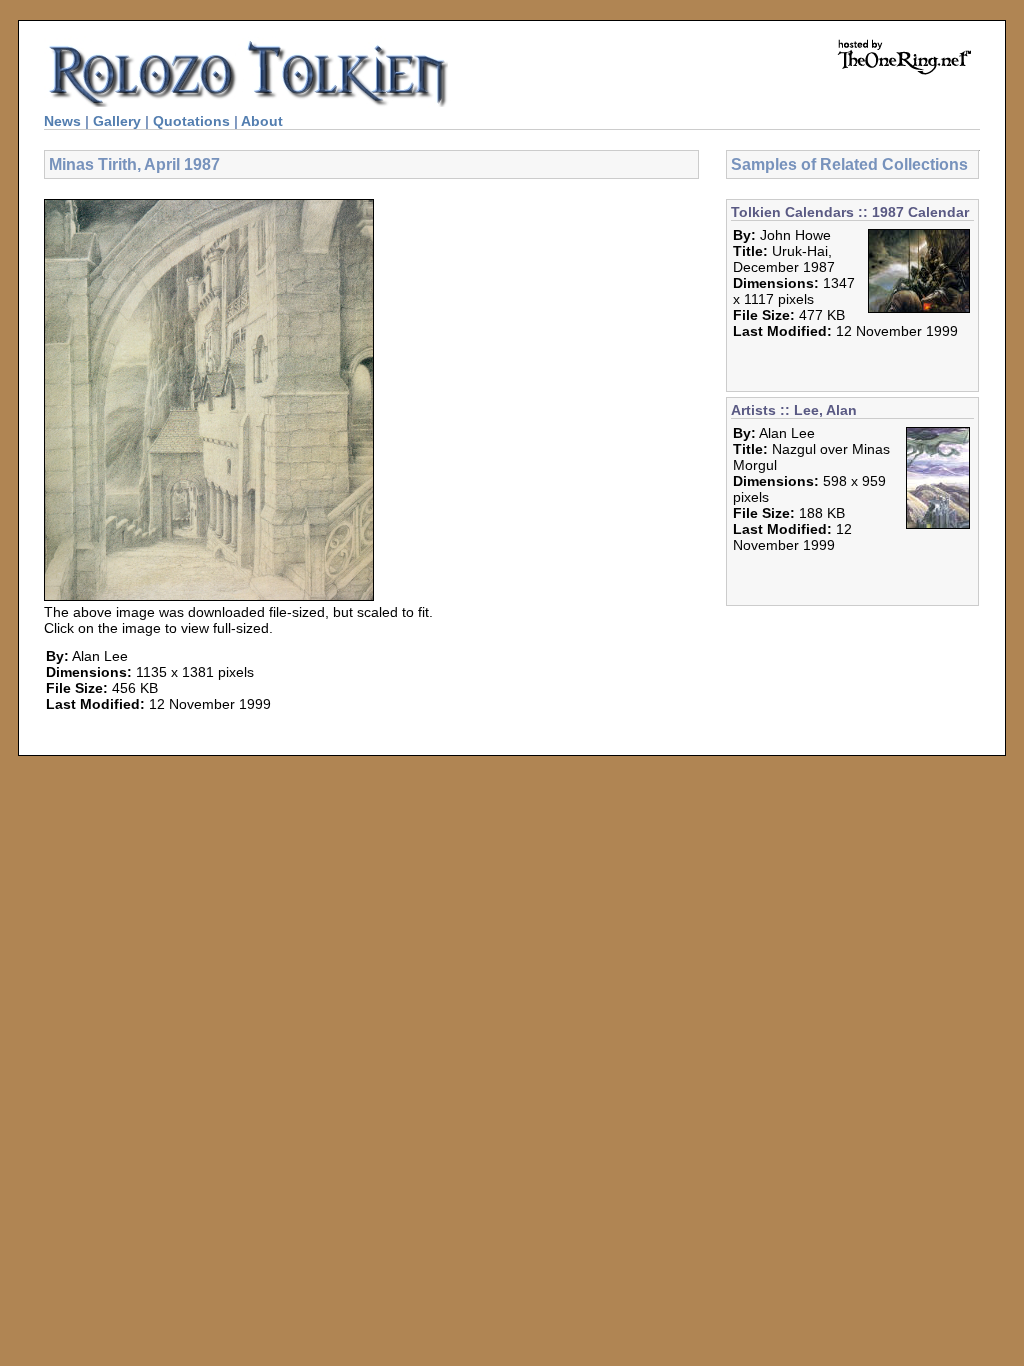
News (62, 121)
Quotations (191, 121)
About (262, 121)
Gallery (117, 121)
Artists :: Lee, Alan (794, 410)
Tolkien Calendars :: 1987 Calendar (850, 212)
